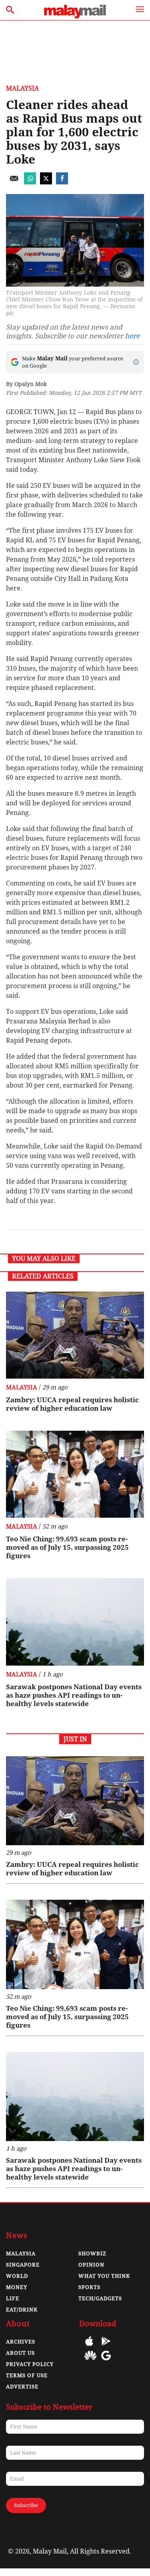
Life (13, 2298)
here (132, 336)
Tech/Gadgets (100, 2298)
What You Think (104, 2276)
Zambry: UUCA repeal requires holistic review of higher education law (72, 1404)
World (17, 2276)
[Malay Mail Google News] (106, 2361)
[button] (136, 362)
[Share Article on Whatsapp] (30, 182)
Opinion (91, 2265)
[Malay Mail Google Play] (106, 2347)
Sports (89, 2287)
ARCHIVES (21, 2342)
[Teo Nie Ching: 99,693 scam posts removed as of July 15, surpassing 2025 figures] (75, 1474)
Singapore (23, 2265)
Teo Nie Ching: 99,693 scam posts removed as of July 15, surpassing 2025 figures (67, 1547)
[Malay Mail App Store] (89, 2347)
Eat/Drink (22, 2310)
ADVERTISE (22, 2387)
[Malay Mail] (75, 16)
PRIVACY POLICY (30, 2364)
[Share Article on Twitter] (46, 182)
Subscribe (26, 2505)
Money (17, 2287)
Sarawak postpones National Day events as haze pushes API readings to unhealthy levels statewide (74, 1695)
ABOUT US (20, 2353)
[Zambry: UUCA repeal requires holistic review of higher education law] (75, 1335)
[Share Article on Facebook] (62, 182)
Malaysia (22, 88)
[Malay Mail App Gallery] (90, 2361)
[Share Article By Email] (14, 182)
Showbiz (92, 2253)
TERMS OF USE (27, 2375)
